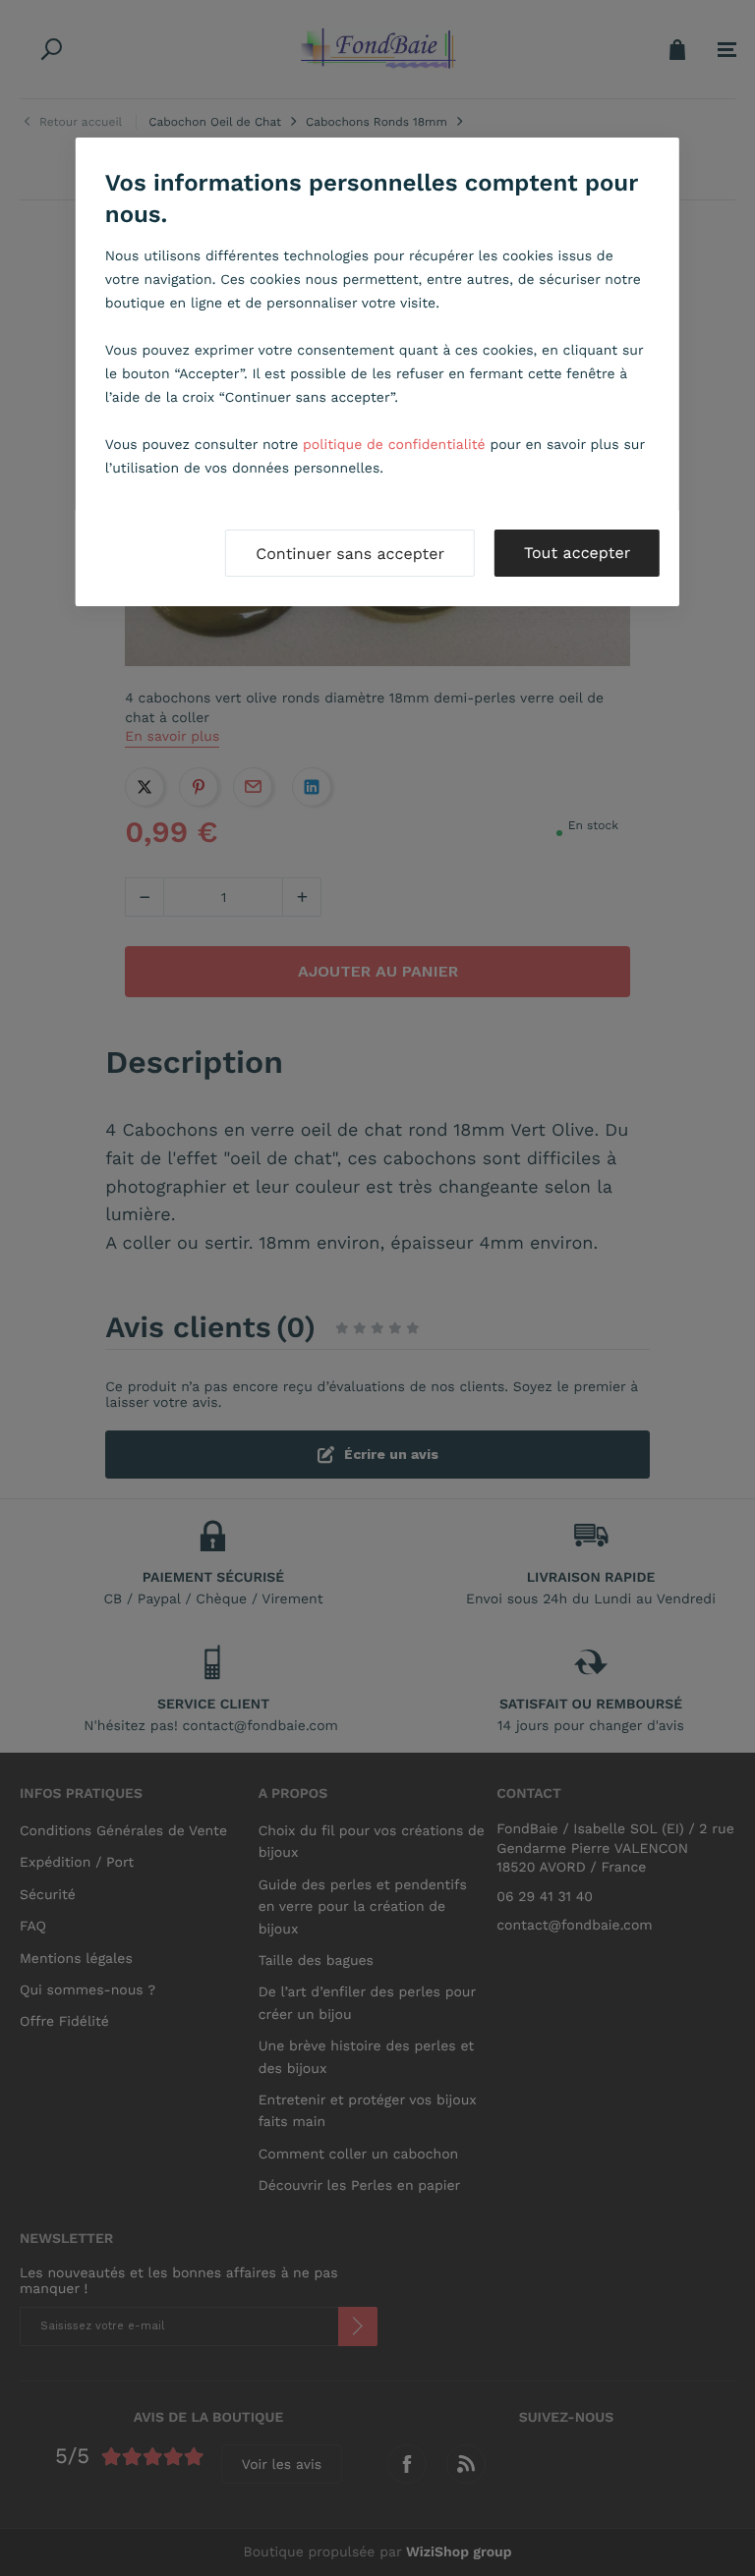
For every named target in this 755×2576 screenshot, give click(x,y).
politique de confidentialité (394, 445)
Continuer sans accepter (350, 554)
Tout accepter (577, 553)
